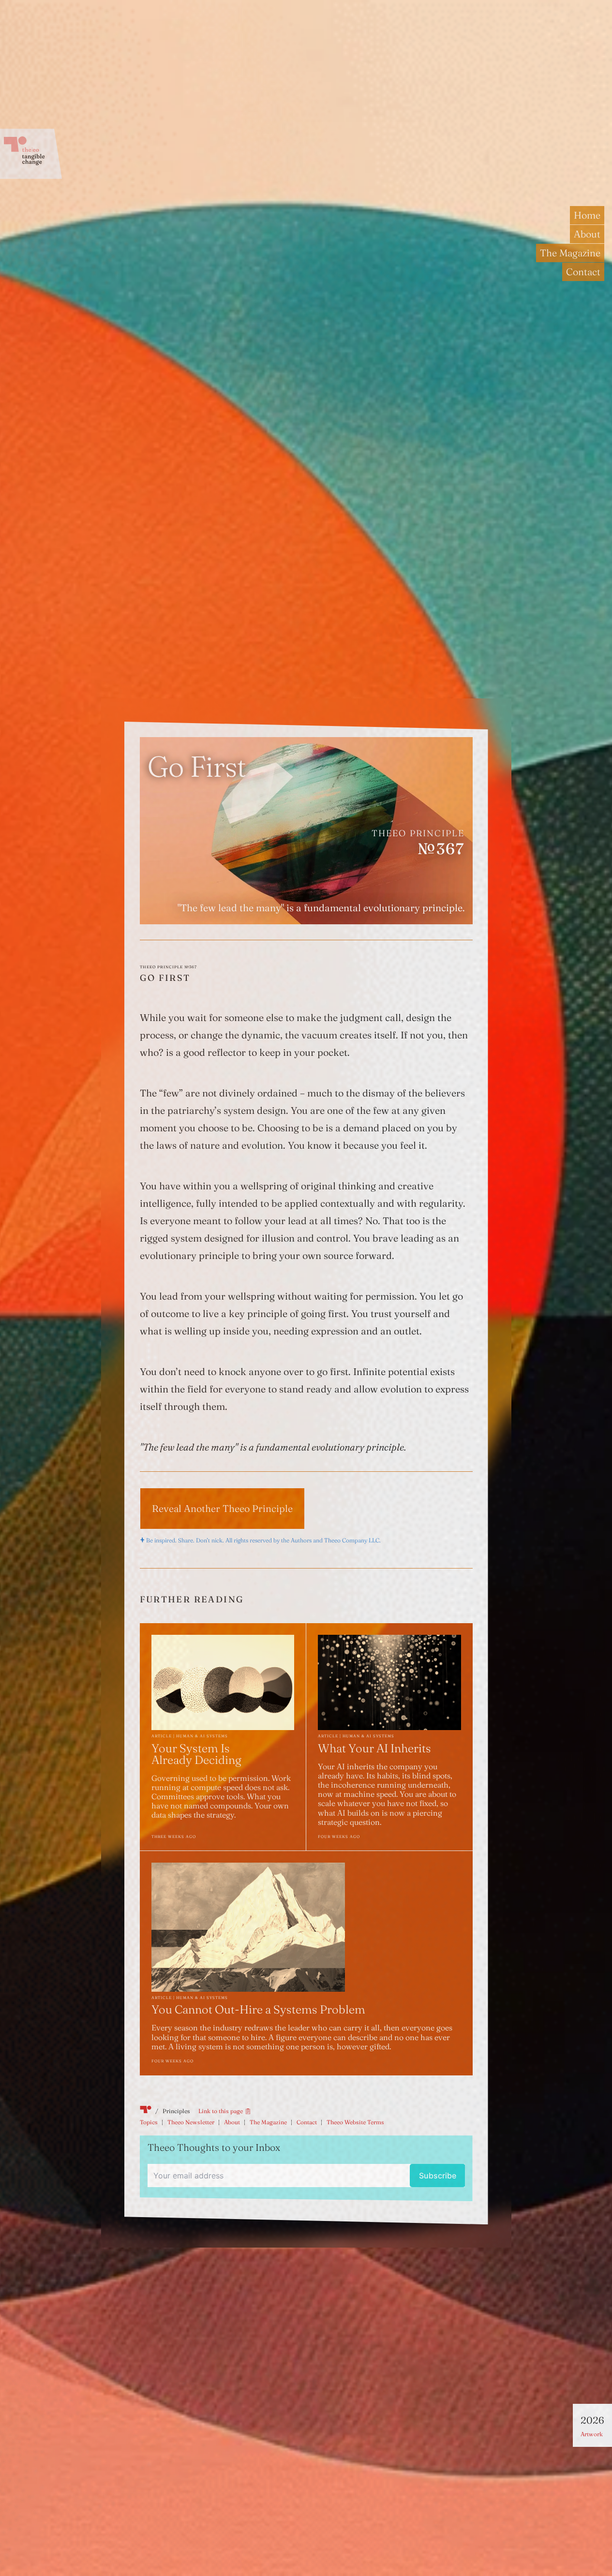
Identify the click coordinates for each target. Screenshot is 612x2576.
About (587, 234)
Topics (149, 2123)
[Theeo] (31, 154)
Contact (583, 272)
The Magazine (570, 253)
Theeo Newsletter (191, 2123)
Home (587, 215)
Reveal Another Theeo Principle (222, 1508)
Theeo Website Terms (355, 2123)
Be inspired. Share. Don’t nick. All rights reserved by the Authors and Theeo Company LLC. (263, 1541)
